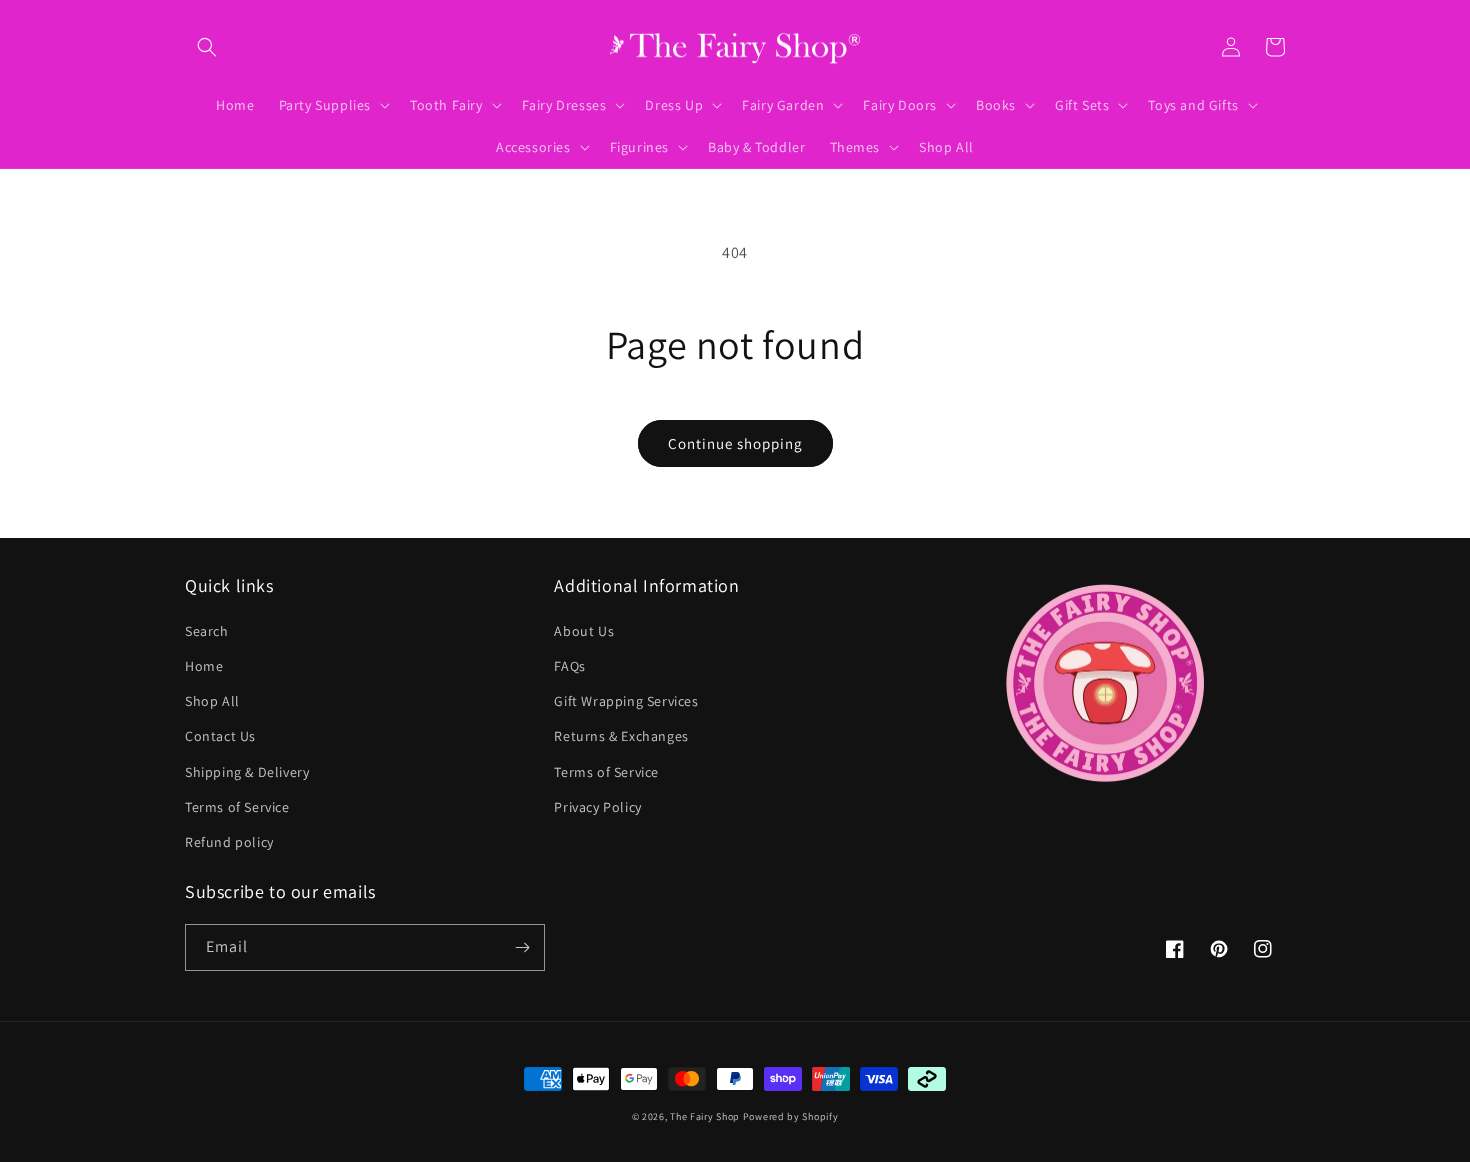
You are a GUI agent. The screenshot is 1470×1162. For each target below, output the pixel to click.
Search (207, 631)
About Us (584, 631)
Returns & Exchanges (621, 736)
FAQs (569, 666)
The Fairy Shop (705, 1116)
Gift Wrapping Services (626, 701)
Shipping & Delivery (247, 772)
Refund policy (229, 842)
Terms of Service (237, 807)
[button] (207, 47)
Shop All (212, 701)
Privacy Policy (597, 807)
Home (204, 666)
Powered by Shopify (791, 1116)
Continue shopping (735, 443)
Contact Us (220, 736)
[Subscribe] (522, 947)
